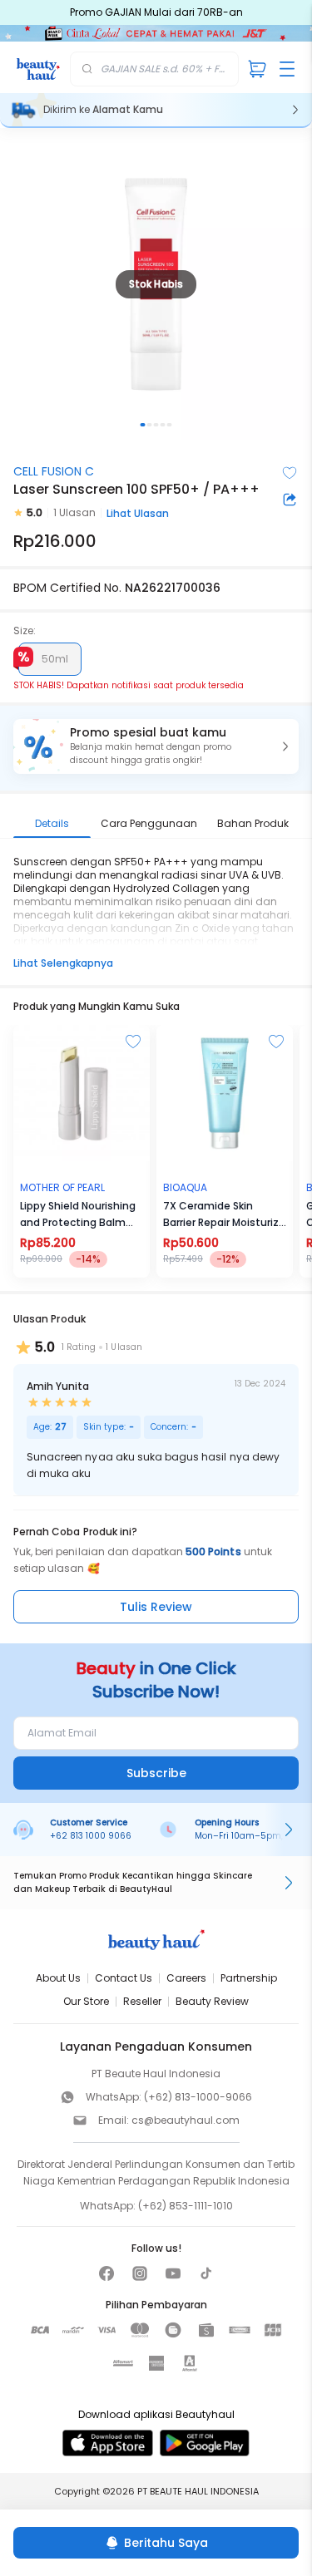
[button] (156, 746)
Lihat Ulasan (138, 513)
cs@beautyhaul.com (186, 2120)
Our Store (86, 2001)
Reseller (142, 2001)
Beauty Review (212, 2001)
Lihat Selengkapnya (63, 963)
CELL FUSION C (54, 471)
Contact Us (124, 1978)
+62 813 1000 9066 (91, 1836)
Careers (186, 1978)
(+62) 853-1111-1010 (186, 2206)
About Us (58, 1978)
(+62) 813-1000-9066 (198, 2097)
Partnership (249, 1978)
